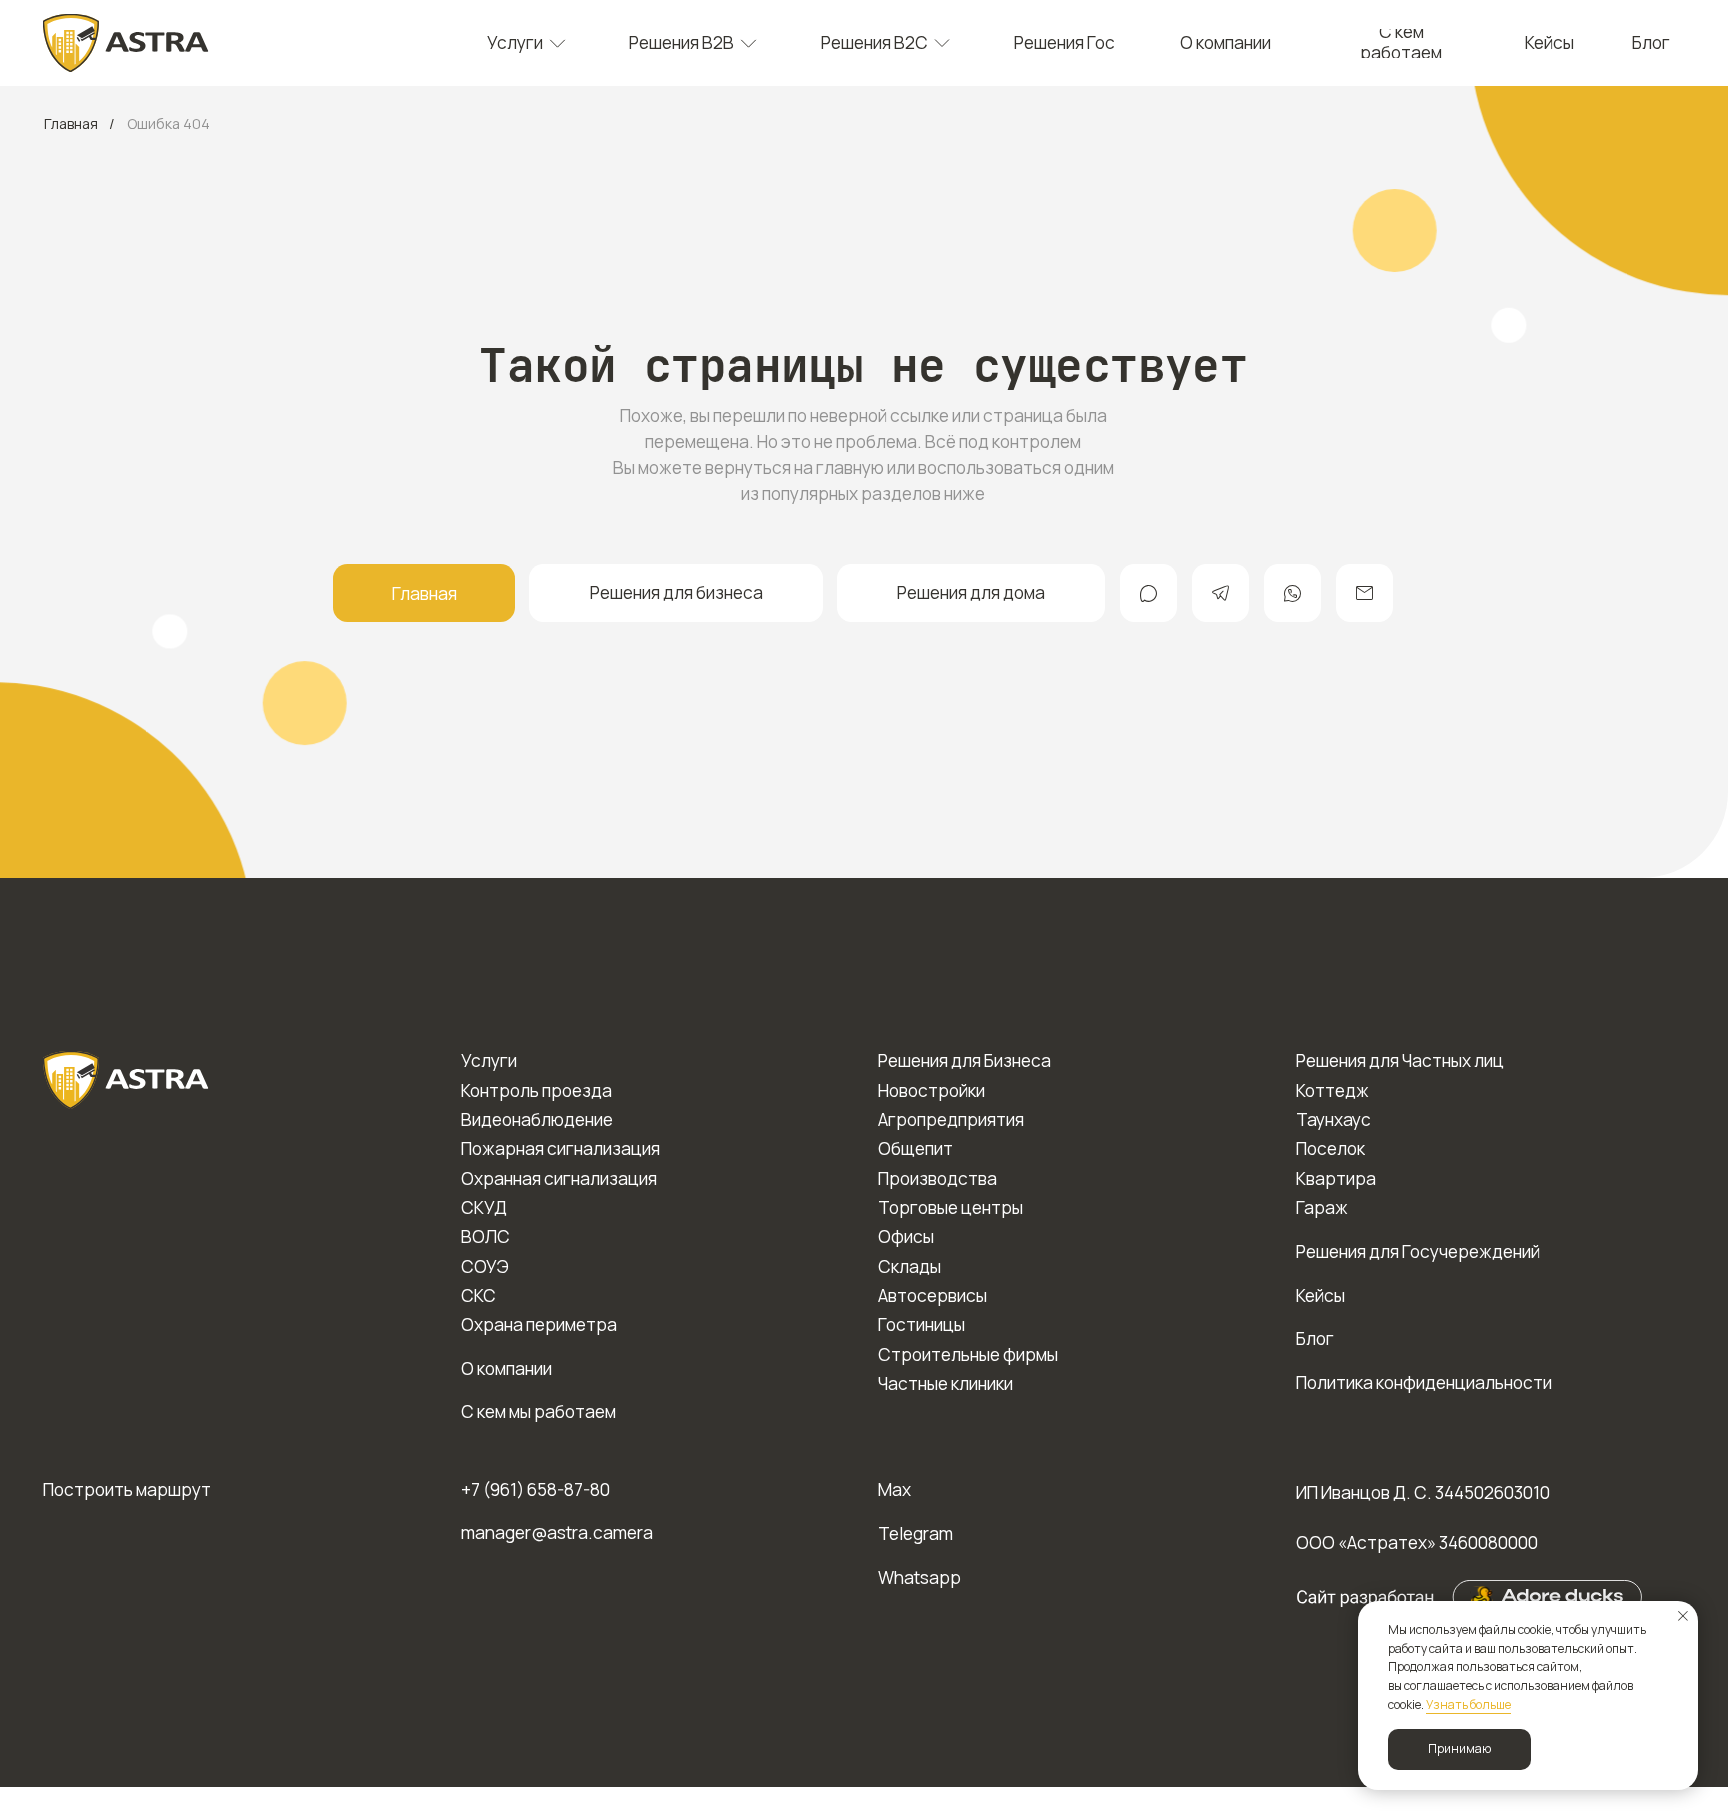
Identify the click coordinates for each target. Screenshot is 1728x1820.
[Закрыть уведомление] (1683, 1616)
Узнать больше (1468, 1704)
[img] (126, 43)
